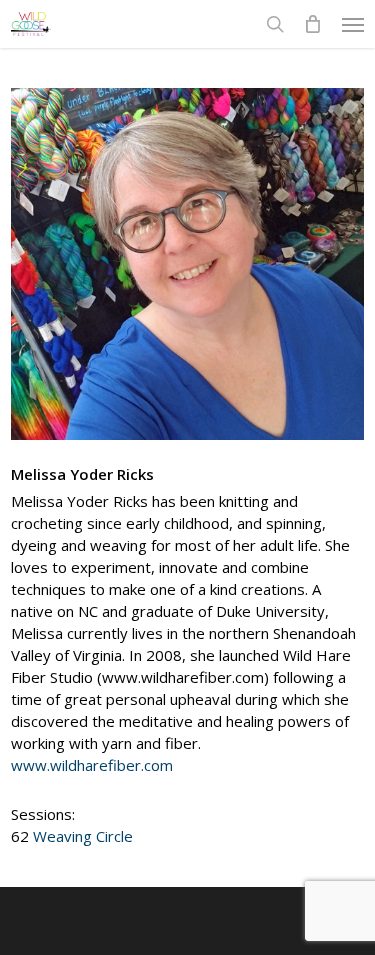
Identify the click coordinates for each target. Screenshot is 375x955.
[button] (353, 24)
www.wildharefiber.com (92, 765)
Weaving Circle (83, 836)
